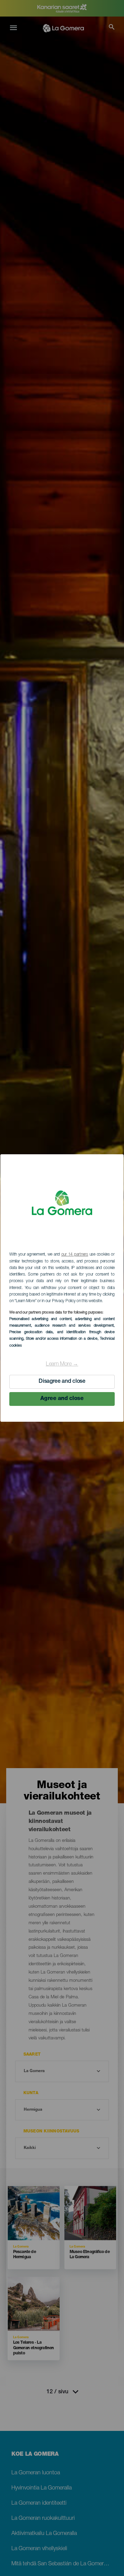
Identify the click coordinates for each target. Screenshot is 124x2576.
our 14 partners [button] (75, 1255)
